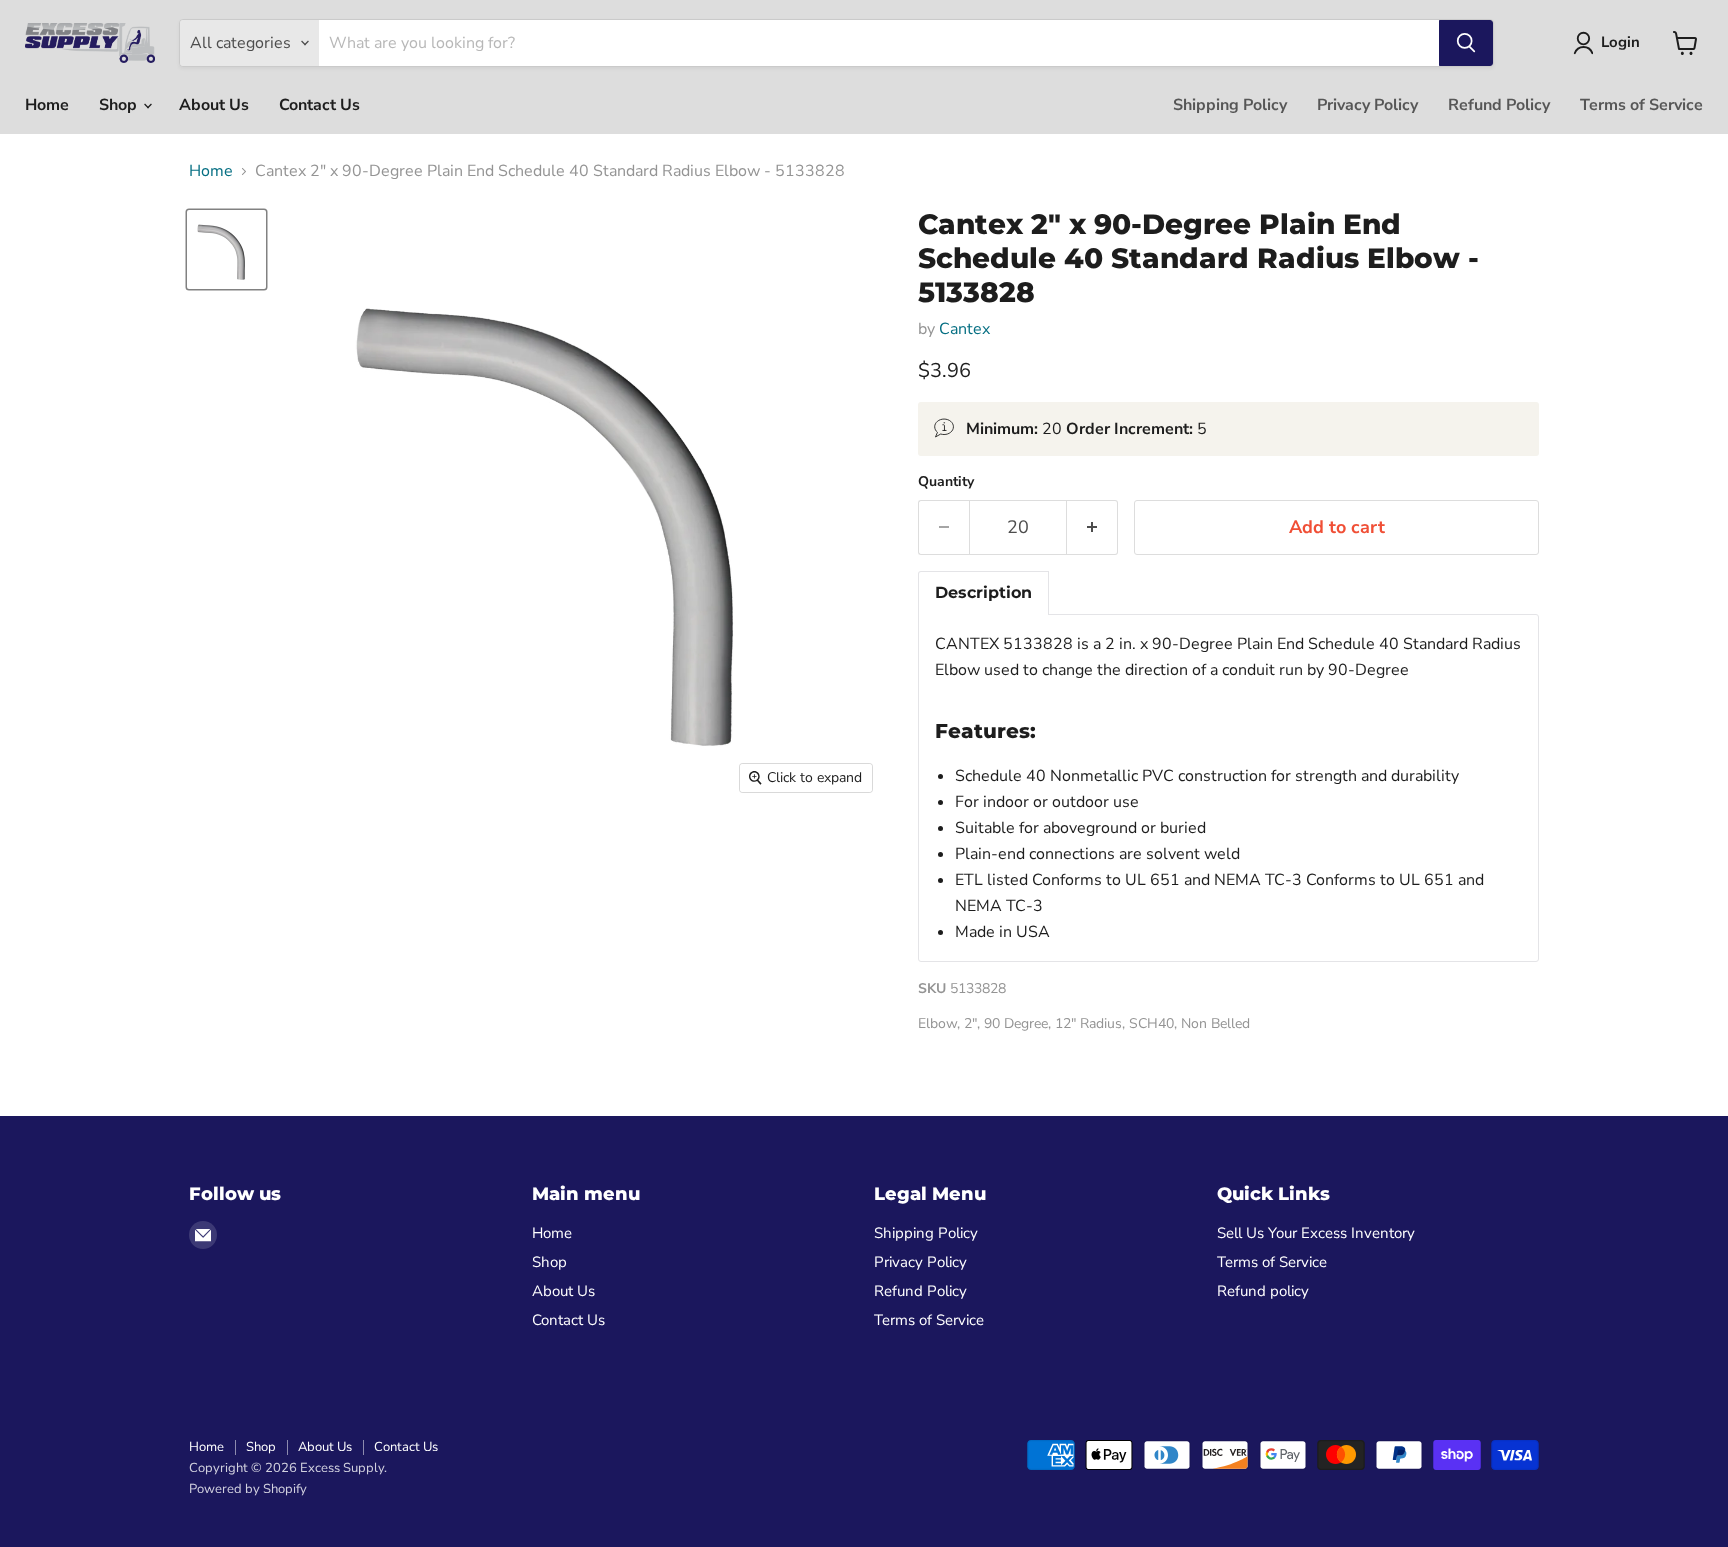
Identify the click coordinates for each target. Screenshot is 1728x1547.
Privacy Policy (1367, 105)
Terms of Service (1641, 105)
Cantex (964, 329)
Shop (120, 105)
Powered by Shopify (248, 1489)
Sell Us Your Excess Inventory (1316, 1233)
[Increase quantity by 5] (1092, 527)
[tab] (983, 593)
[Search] (1466, 43)
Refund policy (1263, 1291)
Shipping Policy (1230, 105)
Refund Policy (1499, 105)
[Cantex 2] (226, 249)
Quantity (946, 482)
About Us (214, 105)
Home (47, 105)
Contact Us (319, 105)
